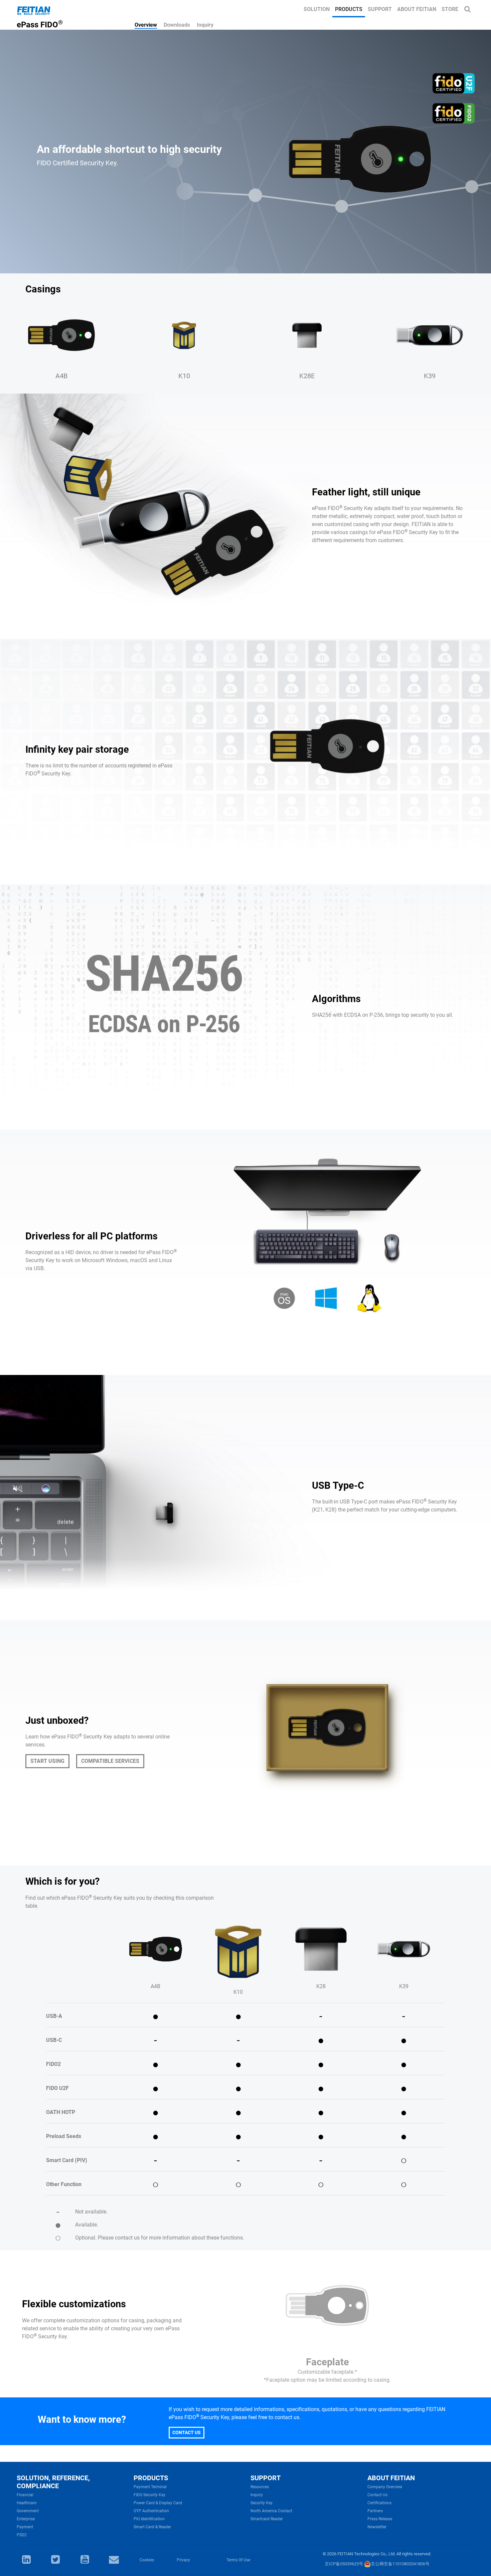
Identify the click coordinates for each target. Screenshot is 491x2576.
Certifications (379, 2503)
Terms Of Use (238, 2560)
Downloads (177, 25)
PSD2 (22, 2535)
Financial (25, 2495)
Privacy (183, 2560)
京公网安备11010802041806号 (400, 2564)
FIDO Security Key (149, 2495)
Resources (260, 2487)
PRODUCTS (151, 2478)
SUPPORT (266, 2478)
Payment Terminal (150, 2487)
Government (28, 2511)
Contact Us (187, 2432)
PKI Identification (149, 2519)
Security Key (262, 2503)
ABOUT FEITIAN (391, 2478)
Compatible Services (110, 1761)
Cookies (147, 2560)
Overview (146, 25)
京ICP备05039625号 (344, 2564)
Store (450, 9)
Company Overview (385, 2487)
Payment (25, 2527)
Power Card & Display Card (158, 2503)
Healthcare (27, 2503)
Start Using (47, 1761)
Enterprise (26, 2519)
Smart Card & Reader (152, 2527)
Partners (375, 2511)
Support (380, 9)
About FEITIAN (417, 9)
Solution (317, 9)
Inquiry (205, 25)
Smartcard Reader (267, 2519)
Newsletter (377, 2527)
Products (349, 9)
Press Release (380, 2519)
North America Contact (271, 2511)
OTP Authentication (151, 2511)
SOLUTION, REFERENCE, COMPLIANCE (53, 2482)
